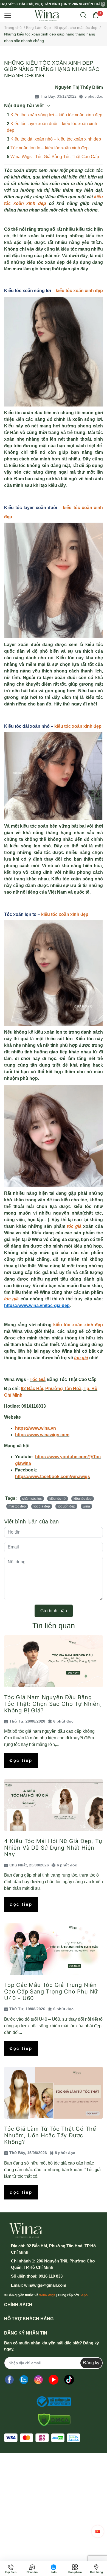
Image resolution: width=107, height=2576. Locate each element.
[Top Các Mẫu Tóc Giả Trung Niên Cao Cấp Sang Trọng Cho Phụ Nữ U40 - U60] (54, 1949)
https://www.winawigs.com (42, 1435)
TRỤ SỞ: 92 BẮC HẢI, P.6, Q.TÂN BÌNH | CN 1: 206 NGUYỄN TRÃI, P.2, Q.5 (50, 4)
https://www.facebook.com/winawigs (53, 1477)
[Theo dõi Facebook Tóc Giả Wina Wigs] (9, 2380)
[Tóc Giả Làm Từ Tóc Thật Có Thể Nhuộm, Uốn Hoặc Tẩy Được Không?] (54, 2093)
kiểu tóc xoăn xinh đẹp (79, 291)
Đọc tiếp (21, 1760)
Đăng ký (91, 2363)
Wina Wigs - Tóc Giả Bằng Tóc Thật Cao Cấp (55, 157)
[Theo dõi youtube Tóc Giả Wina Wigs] (54, 2380)
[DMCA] (52, 2420)
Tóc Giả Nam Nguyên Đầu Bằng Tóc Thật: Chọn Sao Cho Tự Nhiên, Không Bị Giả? (53, 1704)
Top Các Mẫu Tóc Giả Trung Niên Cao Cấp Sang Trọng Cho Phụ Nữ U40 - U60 (51, 1992)
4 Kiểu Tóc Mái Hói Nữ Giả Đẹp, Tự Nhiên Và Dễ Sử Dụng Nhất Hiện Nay (53, 1848)
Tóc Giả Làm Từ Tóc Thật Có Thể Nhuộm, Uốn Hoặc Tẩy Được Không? (50, 2135)
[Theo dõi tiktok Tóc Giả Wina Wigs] (69, 2380)
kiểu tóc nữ (58, 1499)
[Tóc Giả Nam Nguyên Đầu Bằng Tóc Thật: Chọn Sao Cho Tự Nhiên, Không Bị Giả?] (54, 1661)
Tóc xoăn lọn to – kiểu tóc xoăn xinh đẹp (50, 148)
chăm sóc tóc (32, 1499)
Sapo (84, 2295)
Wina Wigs (47, 2295)
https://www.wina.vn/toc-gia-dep (37, 1305)
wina (86, 1506)
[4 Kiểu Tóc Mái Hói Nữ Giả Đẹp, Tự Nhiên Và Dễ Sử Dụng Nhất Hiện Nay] (54, 1805)
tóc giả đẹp (42, 1506)
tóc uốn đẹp (66, 1506)
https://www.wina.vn (36, 1428)
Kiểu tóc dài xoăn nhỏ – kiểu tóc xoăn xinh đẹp (56, 139)
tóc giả (74, 1226)
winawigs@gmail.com (45, 2285)
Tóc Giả (38, 1379)
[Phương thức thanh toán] (42, 2438)
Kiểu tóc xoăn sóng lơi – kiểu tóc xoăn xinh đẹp (56, 115)
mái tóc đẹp (17, 1506)
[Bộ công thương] (52, 2402)
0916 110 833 (51, 2276)
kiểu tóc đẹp (83, 1499)
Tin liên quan (54, 1626)
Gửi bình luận (54, 1611)
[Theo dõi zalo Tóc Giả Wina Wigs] (24, 2380)
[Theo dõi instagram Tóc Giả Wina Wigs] (38, 2380)
